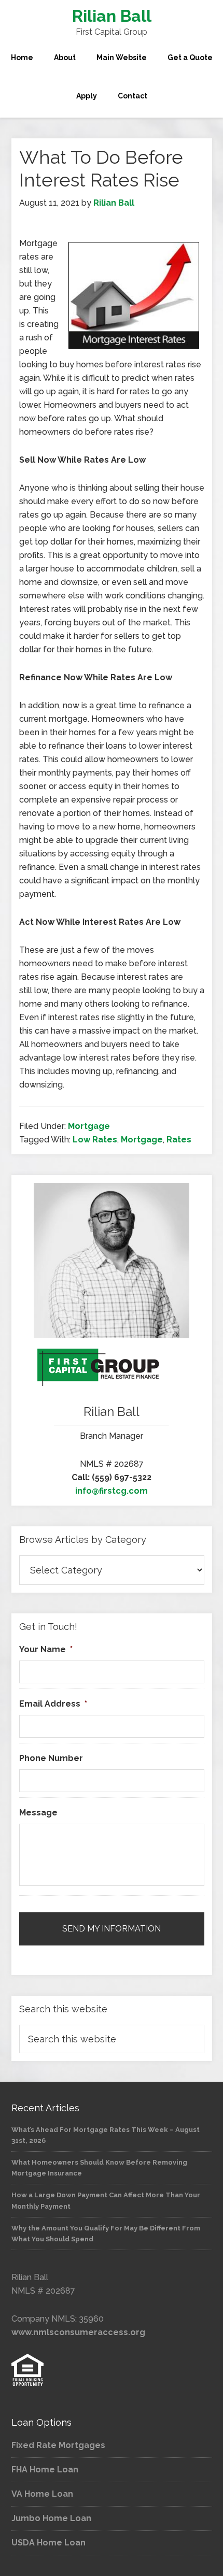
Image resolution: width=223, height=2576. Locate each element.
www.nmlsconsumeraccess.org (78, 2332)
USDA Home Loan (48, 2543)
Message (38, 1813)
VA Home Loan (42, 2494)
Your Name (46, 1649)
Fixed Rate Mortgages (58, 2445)
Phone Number (51, 1758)
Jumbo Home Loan (51, 2518)
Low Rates (95, 1140)
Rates (179, 1140)
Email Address (53, 1704)
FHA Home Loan (45, 2470)
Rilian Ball (112, 16)
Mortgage (89, 1126)
